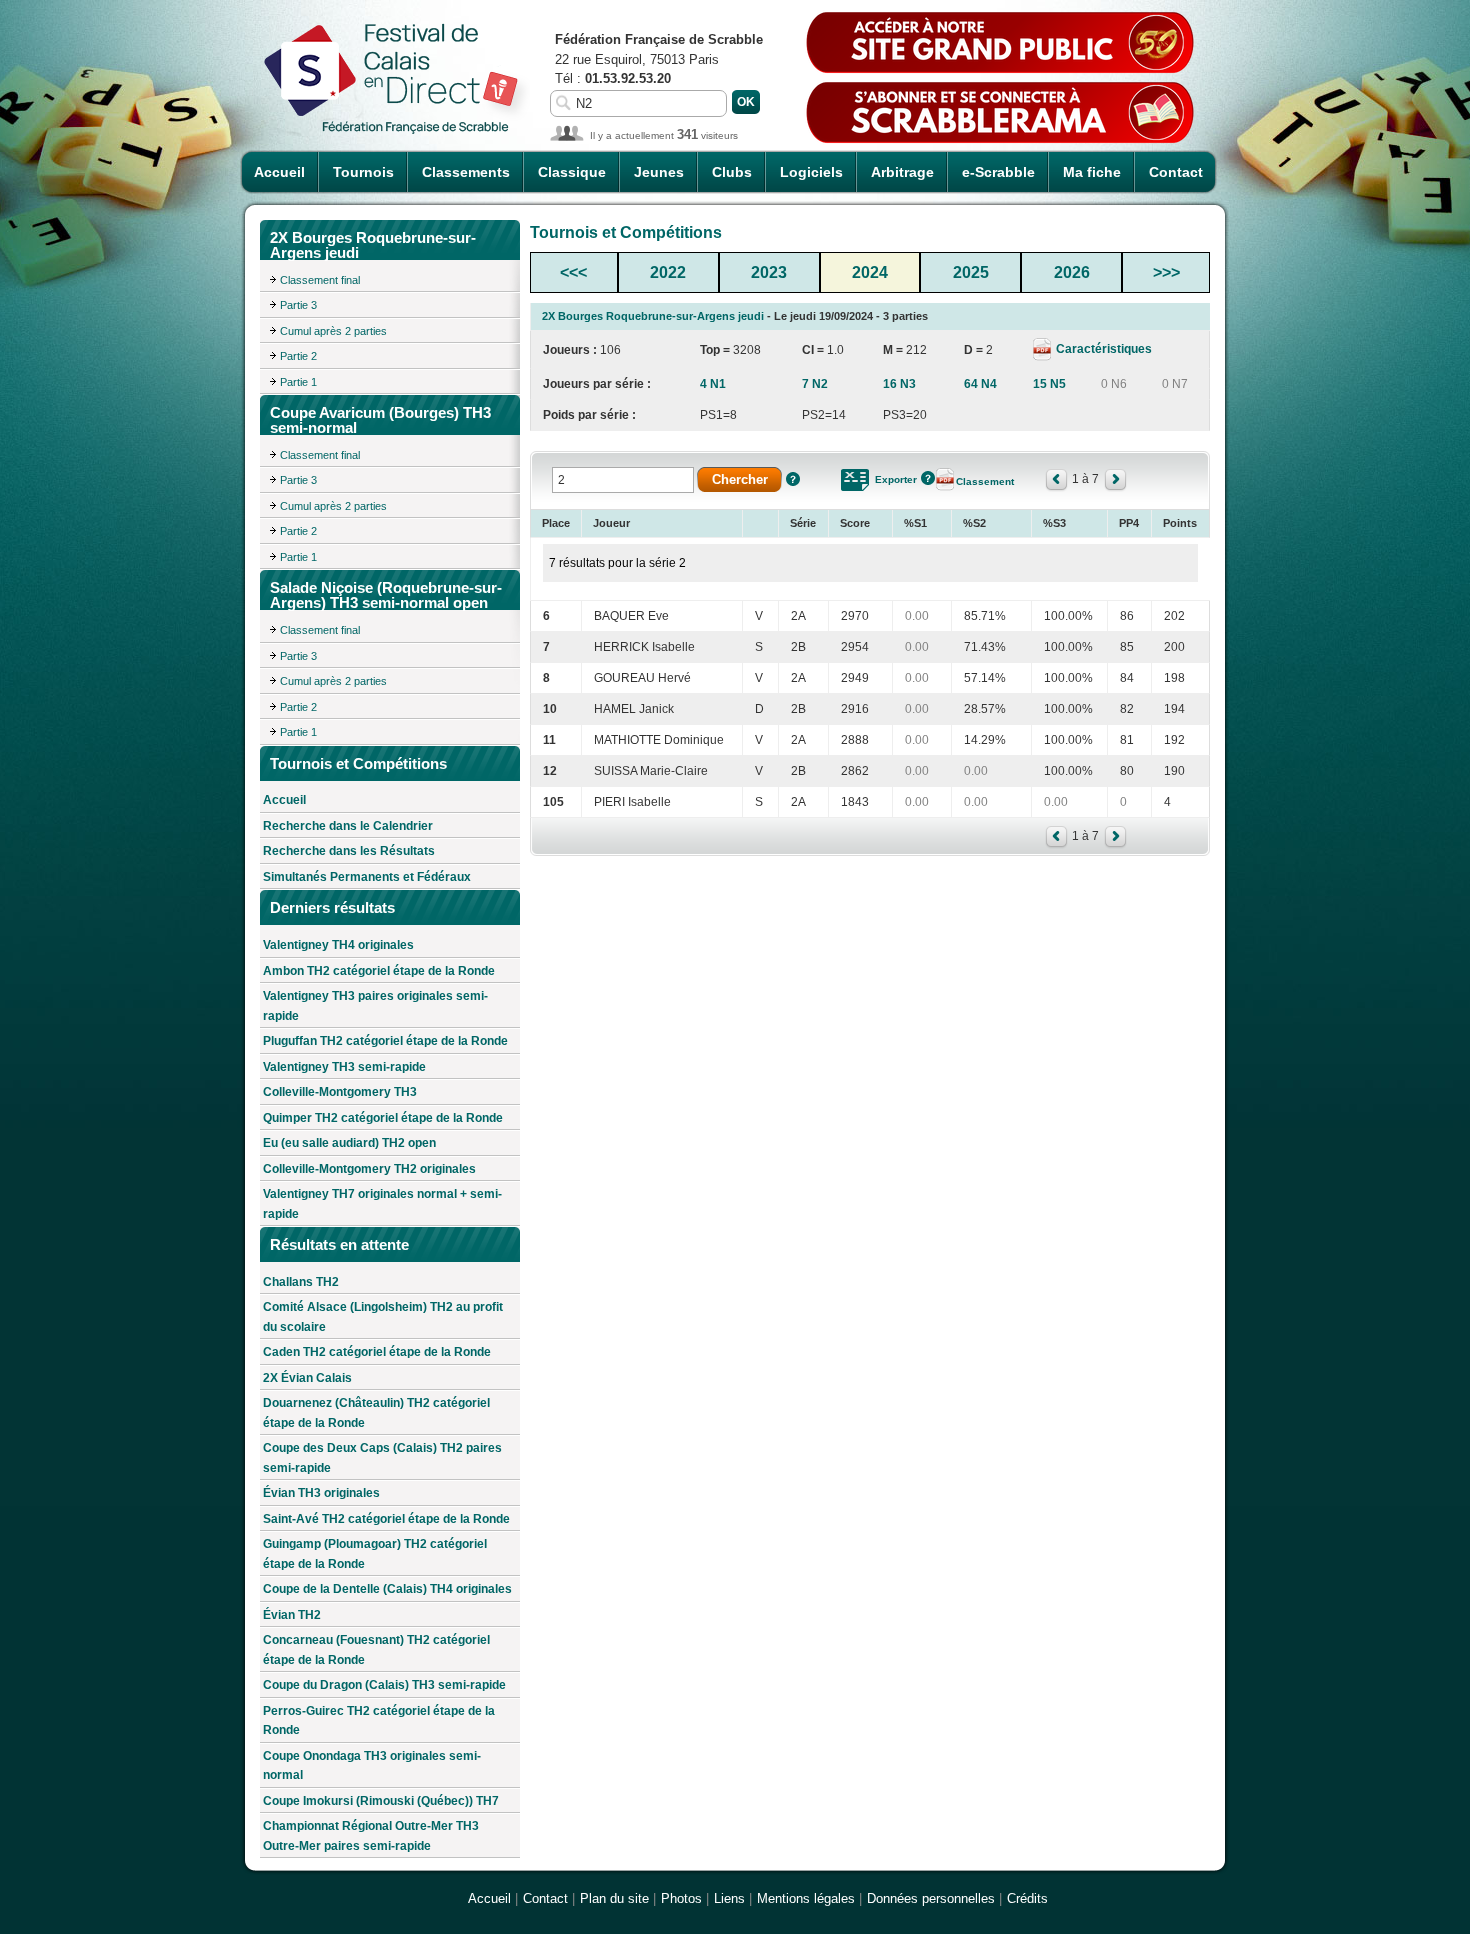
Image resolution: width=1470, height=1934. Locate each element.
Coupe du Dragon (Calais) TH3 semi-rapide (384, 1685)
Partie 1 (298, 382)
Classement (985, 481)
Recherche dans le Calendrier (348, 826)
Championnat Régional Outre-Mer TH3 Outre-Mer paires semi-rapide (371, 1836)
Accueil (279, 172)
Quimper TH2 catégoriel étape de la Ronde (383, 1118)
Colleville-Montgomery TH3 (340, 1092)
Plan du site (614, 1898)
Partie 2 (298, 356)
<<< (573, 272)
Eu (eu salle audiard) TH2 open (349, 1143)
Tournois (363, 172)
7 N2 (815, 384)
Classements (466, 172)
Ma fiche (1092, 172)
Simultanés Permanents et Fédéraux (367, 877)
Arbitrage (902, 172)
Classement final (320, 280)
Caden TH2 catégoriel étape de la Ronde (377, 1352)
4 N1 (713, 384)
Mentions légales (806, 1898)
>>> (1166, 272)
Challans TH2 (301, 1282)
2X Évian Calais (307, 1378)
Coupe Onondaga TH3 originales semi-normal (372, 1766)
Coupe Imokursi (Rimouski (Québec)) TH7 (381, 1801)
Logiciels (811, 172)
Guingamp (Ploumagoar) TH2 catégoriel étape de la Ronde (375, 1554)
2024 (870, 272)
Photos (681, 1898)
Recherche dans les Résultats (349, 851)
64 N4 (980, 384)
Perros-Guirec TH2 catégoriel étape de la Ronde (379, 1721)
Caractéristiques (1102, 349)
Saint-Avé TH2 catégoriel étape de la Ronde (386, 1519)
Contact (1176, 172)
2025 (971, 272)
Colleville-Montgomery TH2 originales (369, 1169)
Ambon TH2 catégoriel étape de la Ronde (379, 971)
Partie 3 (298, 305)
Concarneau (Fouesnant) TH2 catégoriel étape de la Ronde (376, 1650)
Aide (793, 479)
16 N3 (899, 384)
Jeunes (659, 172)
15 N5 (1049, 384)
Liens (729, 1898)
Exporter (896, 479)
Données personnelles (931, 1898)
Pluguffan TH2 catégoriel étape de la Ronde (385, 1041)
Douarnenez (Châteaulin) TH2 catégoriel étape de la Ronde (376, 1413)
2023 (769, 272)
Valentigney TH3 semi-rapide (344, 1067)
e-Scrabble (998, 172)
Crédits (1027, 1898)
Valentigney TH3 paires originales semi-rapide (375, 1006)
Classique (572, 172)
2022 (668, 272)
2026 (1072, 272)
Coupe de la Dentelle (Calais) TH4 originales (387, 1589)
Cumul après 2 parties (333, 331)
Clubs (732, 172)
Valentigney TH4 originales (338, 945)
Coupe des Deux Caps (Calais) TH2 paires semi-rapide (382, 1458)
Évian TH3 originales (321, 1493)
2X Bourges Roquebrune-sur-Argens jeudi (653, 316)
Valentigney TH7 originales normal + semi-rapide (382, 1204)
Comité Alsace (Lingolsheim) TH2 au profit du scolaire (383, 1317)
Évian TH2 (292, 1615)
